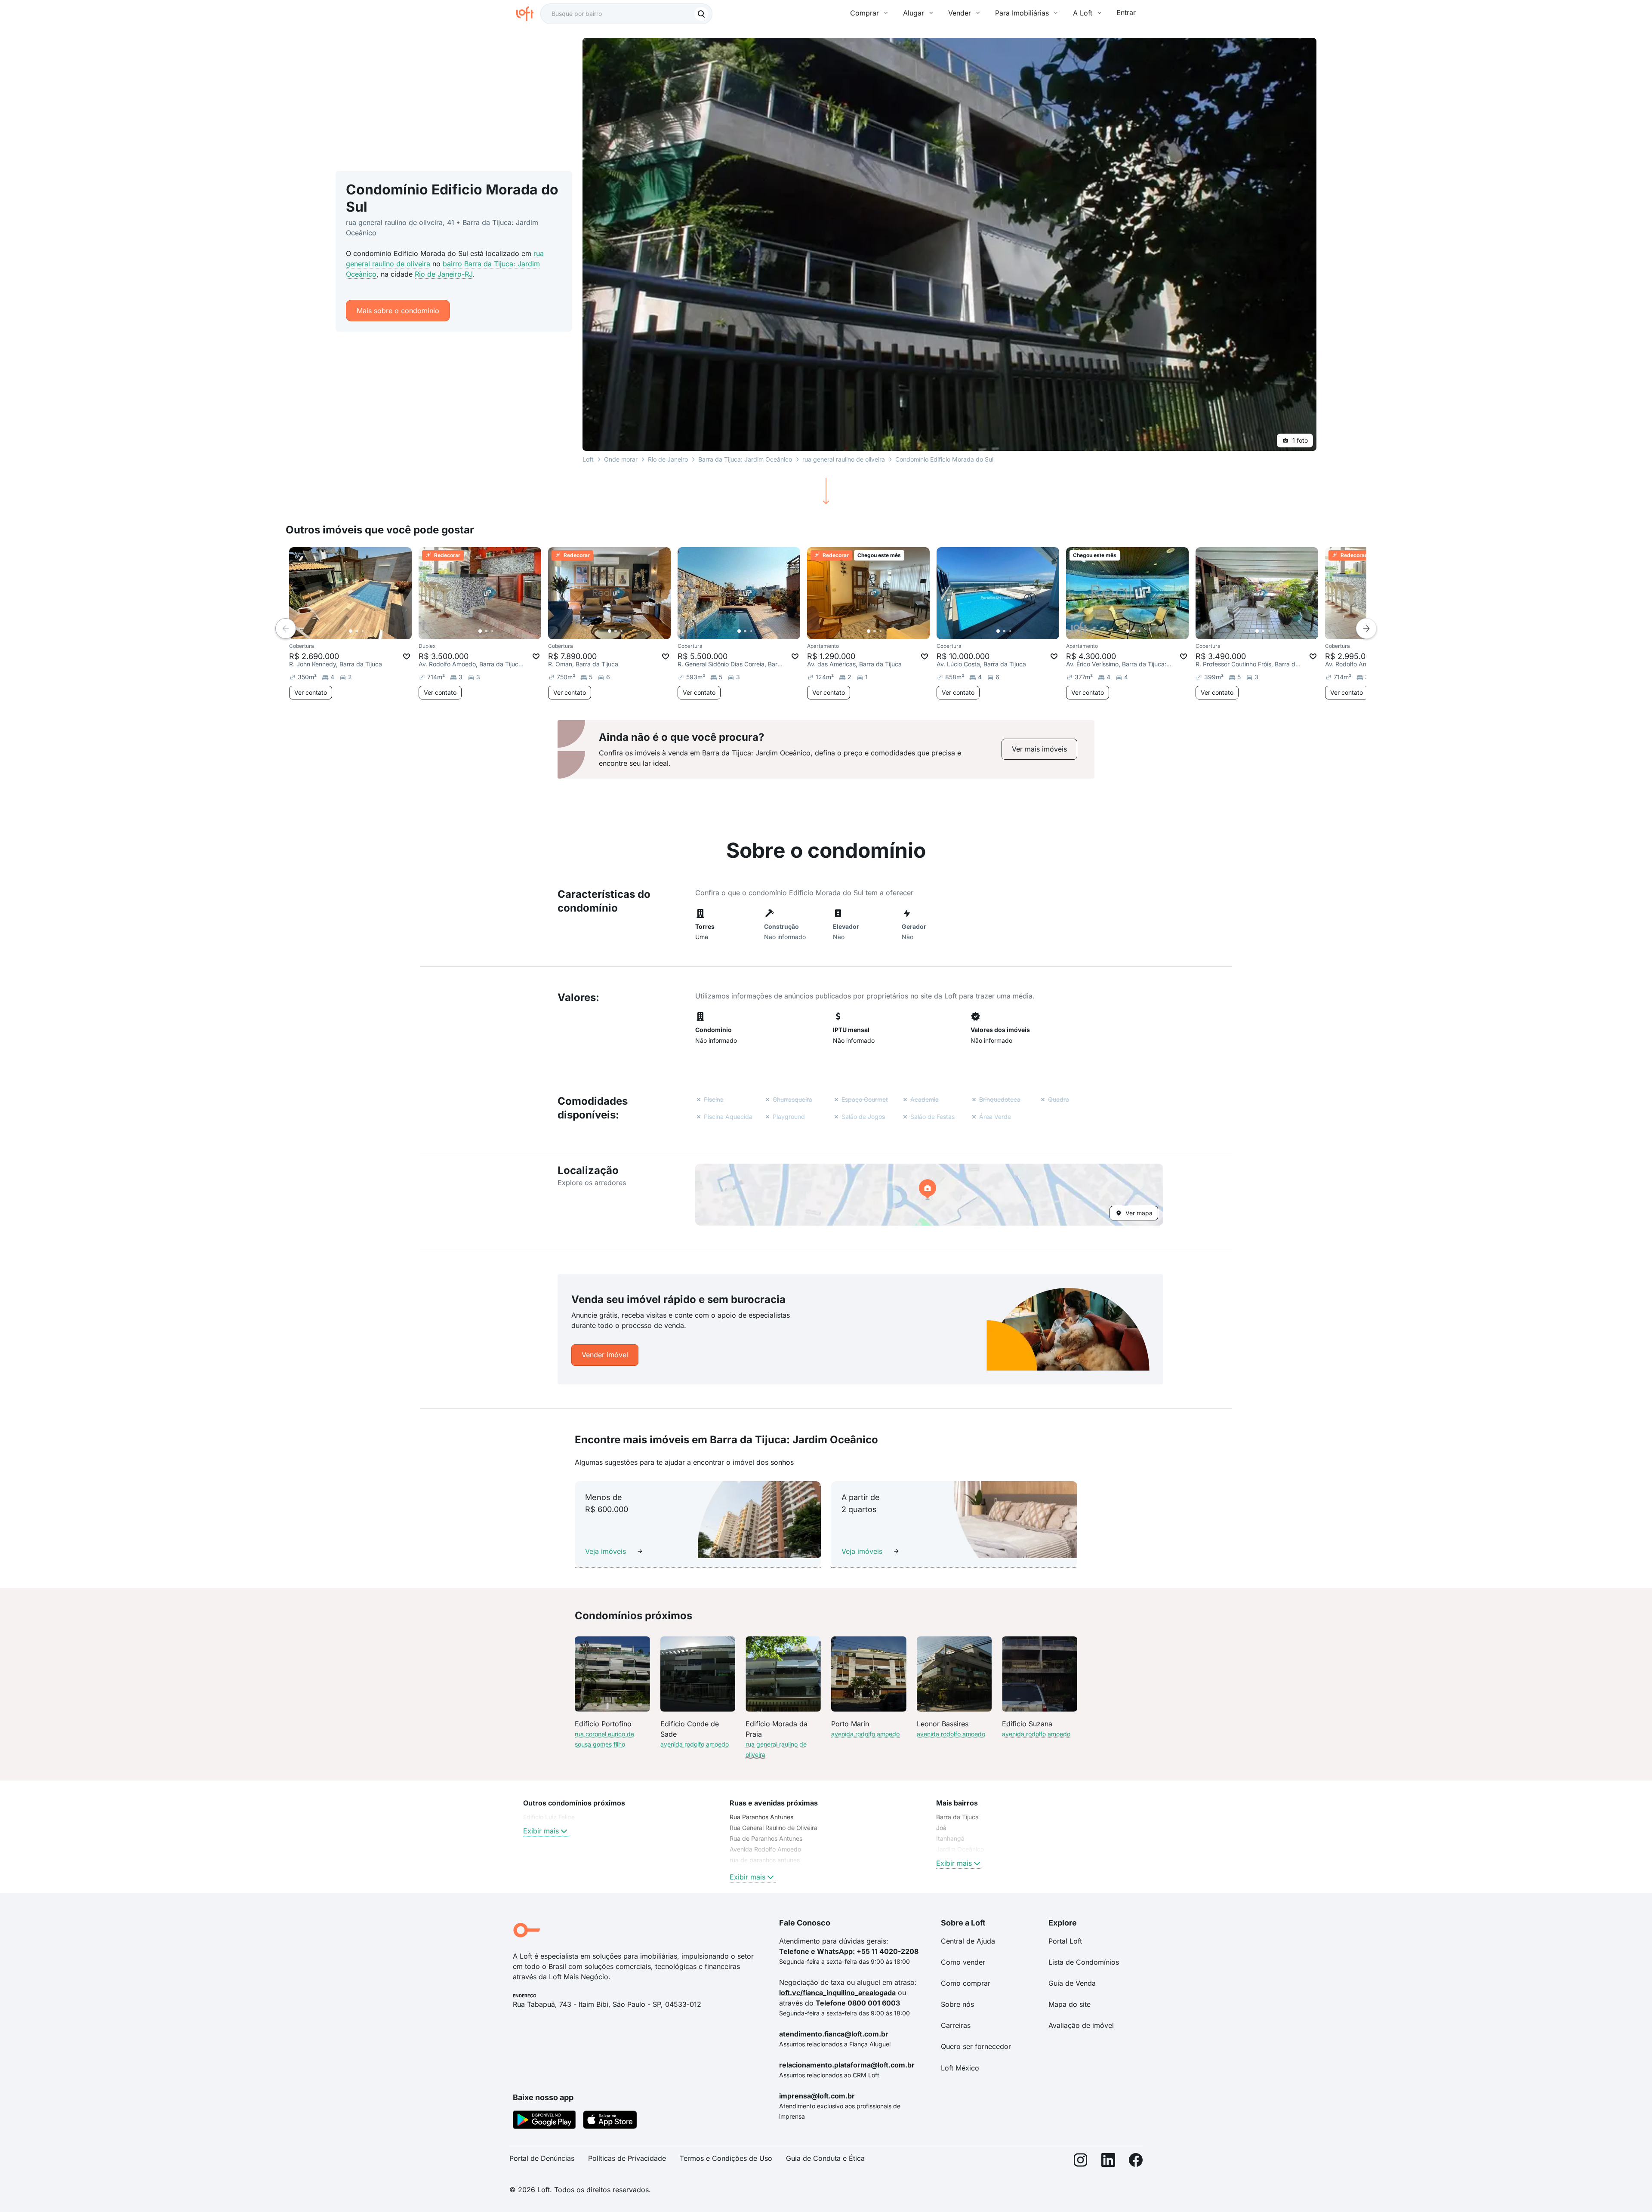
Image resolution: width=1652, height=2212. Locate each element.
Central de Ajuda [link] (968, 1941)
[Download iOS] (610, 2121)
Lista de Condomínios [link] (1084, 1962)
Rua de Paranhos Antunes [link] (766, 1838)
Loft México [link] (960, 2068)
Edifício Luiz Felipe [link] (549, 1817)
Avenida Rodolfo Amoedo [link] (765, 1849)
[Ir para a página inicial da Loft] (528, 14)
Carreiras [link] (956, 2025)
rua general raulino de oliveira (844, 459)
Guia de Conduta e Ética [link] (825, 2158)
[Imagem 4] (369, 631)
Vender (960, 13)
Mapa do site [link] (1069, 2004)
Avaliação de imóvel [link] (1081, 2025)
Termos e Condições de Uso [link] (726, 2158)
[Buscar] (701, 14)
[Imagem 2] (357, 631)
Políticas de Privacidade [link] (627, 2158)
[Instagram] (1081, 2162)
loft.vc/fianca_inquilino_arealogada (837, 1993)
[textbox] (626, 14)
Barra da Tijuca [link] (957, 1817)
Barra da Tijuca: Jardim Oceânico (745, 459)
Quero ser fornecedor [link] (976, 2046)
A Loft (1083, 13)
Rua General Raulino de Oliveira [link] (774, 1828)
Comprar (865, 13)
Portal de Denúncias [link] (542, 2158)
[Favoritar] (407, 656)
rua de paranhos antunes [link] (765, 1860)
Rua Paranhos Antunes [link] (761, 1817)
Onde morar (621, 459)
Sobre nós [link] (957, 2004)
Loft (588, 459)
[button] (929, 1195)
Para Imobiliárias (1022, 13)
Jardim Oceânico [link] (960, 1849)
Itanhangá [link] (950, 1838)
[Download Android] (544, 2121)
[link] (1039, 749)
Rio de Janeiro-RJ (444, 274)
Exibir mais (541, 1831)
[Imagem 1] (351, 631)
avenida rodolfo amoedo (695, 1744)
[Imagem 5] (375, 631)
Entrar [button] (1126, 12)
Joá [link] (941, 1828)
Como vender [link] (963, 1962)
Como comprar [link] (966, 1983)
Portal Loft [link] (1065, 1941)
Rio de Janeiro (668, 459)
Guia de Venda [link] (1072, 1983)
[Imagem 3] (363, 631)
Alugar (914, 13)
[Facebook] (1136, 2162)
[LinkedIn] (1108, 2162)
